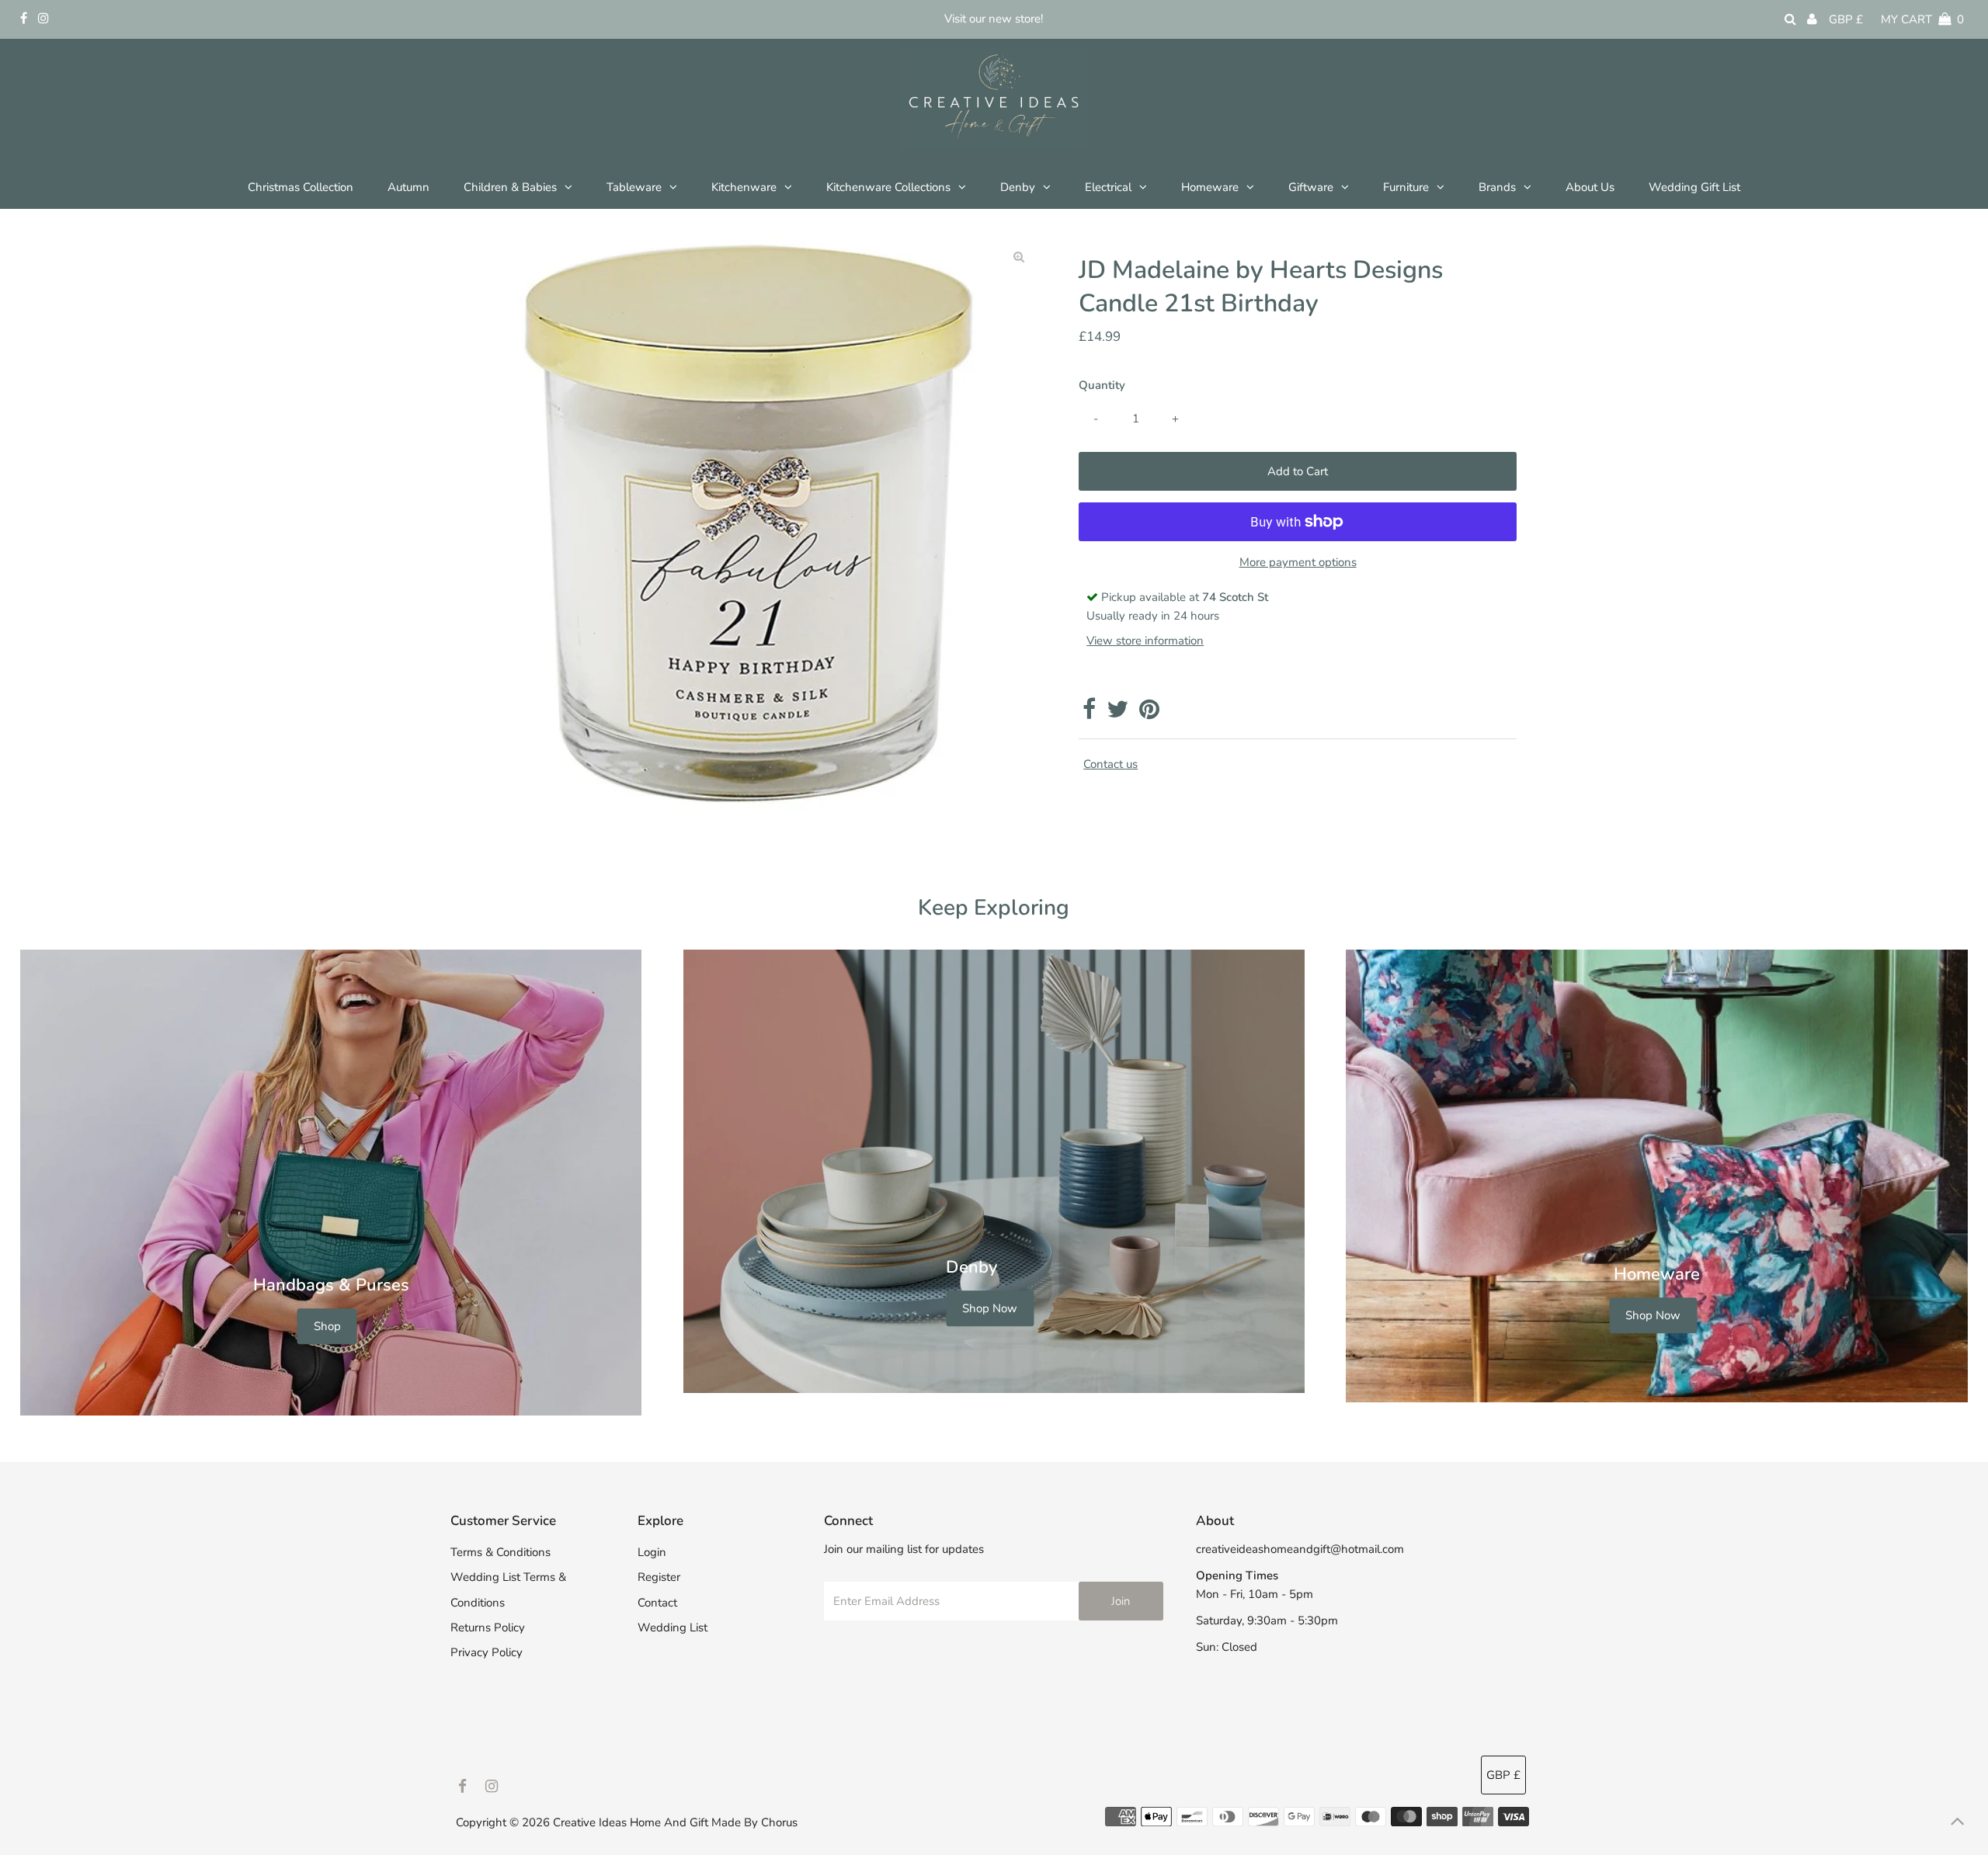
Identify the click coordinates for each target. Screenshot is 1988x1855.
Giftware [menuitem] (1311, 187)
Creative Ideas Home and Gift (632, 1822)
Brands (1497, 187)
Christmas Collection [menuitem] (301, 187)
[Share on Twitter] (1117, 714)
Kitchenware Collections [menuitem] (888, 187)
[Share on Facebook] (1089, 714)
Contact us (1110, 764)
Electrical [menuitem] (1108, 187)
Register (659, 1577)
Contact (657, 1603)
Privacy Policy (487, 1652)
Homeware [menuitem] (1210, 187)
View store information (1145, 641)
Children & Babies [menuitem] (510, 187)
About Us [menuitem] (1590, 187)
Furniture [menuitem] (1406, 187)
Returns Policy (488, 1627)
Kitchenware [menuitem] (744, 187)
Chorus (779, 1822)
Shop (327, 1326)
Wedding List (673, 1627)
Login (652, 1552)
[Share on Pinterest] (1149, 714)
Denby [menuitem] (1018, 187)
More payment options (1298, 562)
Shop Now (990, 1308)
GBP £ (1846, 19)
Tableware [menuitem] (634, 187)
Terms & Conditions (500, 1552)
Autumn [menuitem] (408, 187)
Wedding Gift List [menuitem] (1694, 187)
